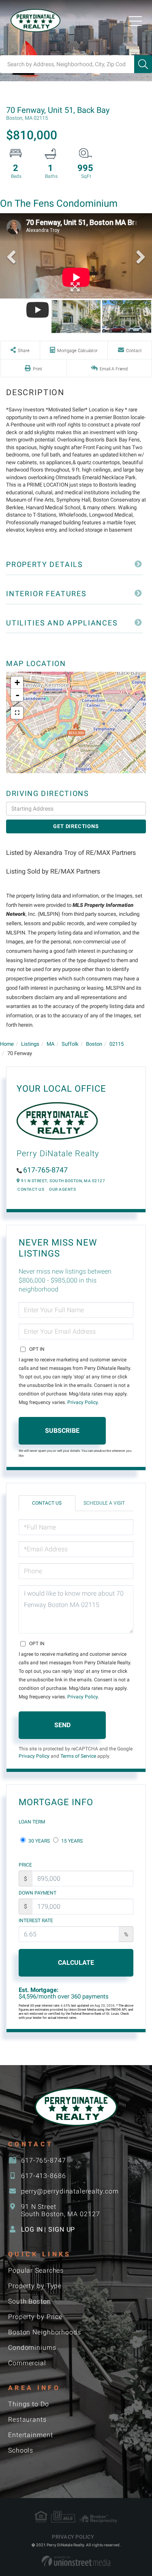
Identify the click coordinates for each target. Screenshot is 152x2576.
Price (25, 1865)
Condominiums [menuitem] (32, 2348)
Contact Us (31, 1189)
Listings (30, 1044)
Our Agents (62, 1189)
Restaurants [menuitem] (27, 2419)
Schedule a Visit (104, 1503)
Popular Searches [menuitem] (36, 2270)
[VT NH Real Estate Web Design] (76, 2561)
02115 (117, 1044)
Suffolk (70, 1044)
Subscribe (62, 1431)
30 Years (39, 1841)
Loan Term (32, 1822)
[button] (143, 64)
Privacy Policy (82, 1402)
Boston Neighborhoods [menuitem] (45, 2332)
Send (62, 1725)
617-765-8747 (45, 1170)
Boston (94, 1044)
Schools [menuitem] (21, 2450)
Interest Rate (36, 1921)
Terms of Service (78, 1756)
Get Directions (76, 826)
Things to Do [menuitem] (29, 2404)
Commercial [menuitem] (27, 2363)
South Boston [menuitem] (30, 2301)
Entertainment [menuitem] (31, 2435)
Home (7, 1044)
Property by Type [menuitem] (35, 2286)
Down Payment (37, 1893)
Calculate (76, 1963)
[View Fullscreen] (17, 713)
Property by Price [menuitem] (35, 2317)
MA (50, 1044)
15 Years (71, 1841)
